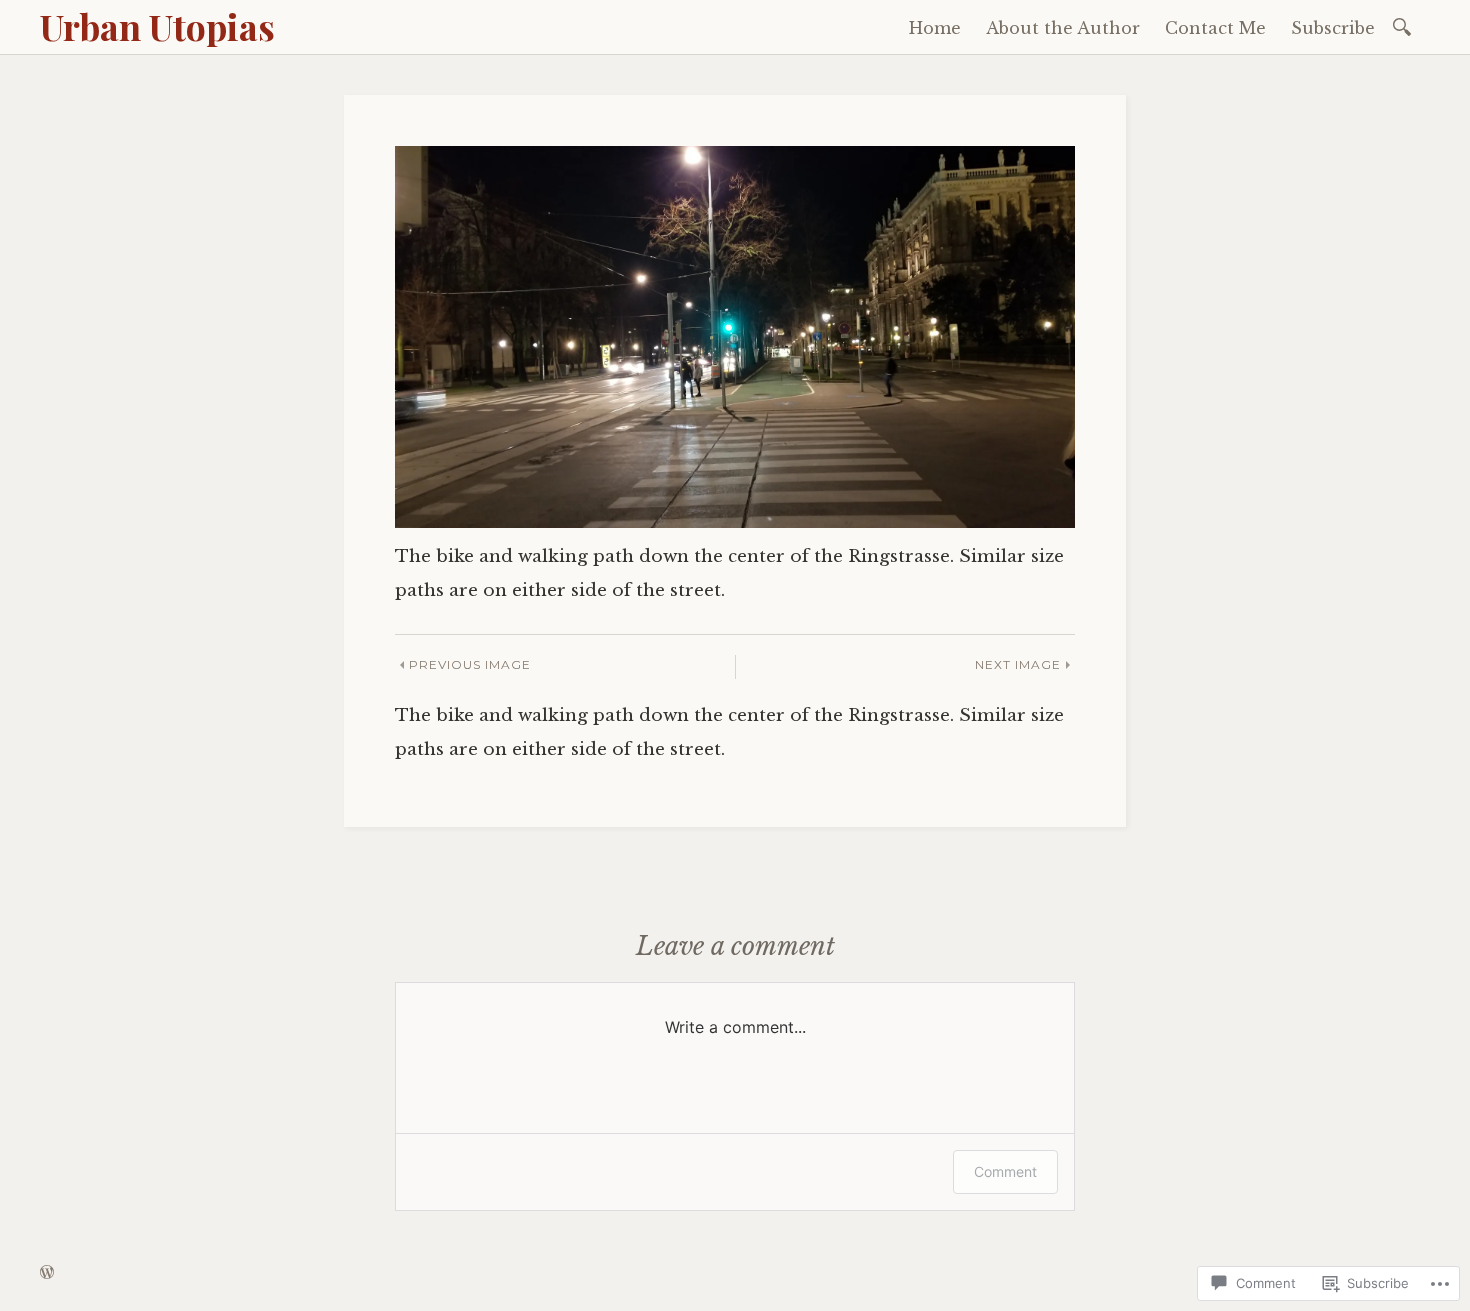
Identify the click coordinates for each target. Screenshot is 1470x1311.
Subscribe (1333, 28)
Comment (1005, 1171)
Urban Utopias (157, 26)
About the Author (1063, 28)
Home (935, 28)
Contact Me (1215, 28)
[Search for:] (1405, 25)
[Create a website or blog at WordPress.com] (47, 1273)
